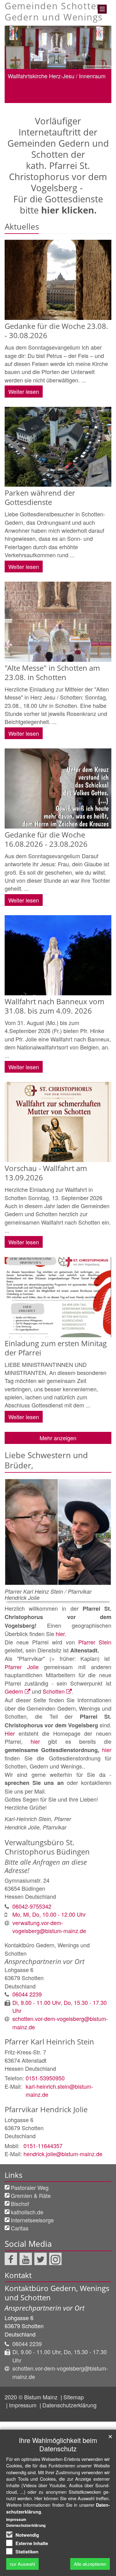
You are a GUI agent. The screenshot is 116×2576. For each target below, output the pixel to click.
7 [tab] (86, 103)
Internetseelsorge (32, 2220)
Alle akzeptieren (90, 2564)
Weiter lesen (24, 391)
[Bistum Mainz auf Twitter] (41, 2259)
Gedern (14, 1691)
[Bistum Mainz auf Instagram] (55, 2259)
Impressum (24, 2405)
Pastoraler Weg (30, 2187)
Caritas (20, 2228)
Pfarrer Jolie (22, 1667)
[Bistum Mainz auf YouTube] (26, 2259)
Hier (12, 1733)
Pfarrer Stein (95, 1642)
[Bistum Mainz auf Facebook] (11, 2259)
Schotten (54, 1691)
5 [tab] (67, 103)
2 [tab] (40, 103)
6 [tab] (77, 103)
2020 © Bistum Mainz (32, 2397)
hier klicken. (69, 210)
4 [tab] (58, 103)
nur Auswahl (22, 2564)
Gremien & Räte (31, 2195)
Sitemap (74, 2397)
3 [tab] (49, 103)
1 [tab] (30, 103)
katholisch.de (27, 2212)
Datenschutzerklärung (69, 2405)
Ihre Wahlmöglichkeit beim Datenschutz (58, 2444)
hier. (61, 1634)
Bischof (20, 2203)
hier (35, 1741)
